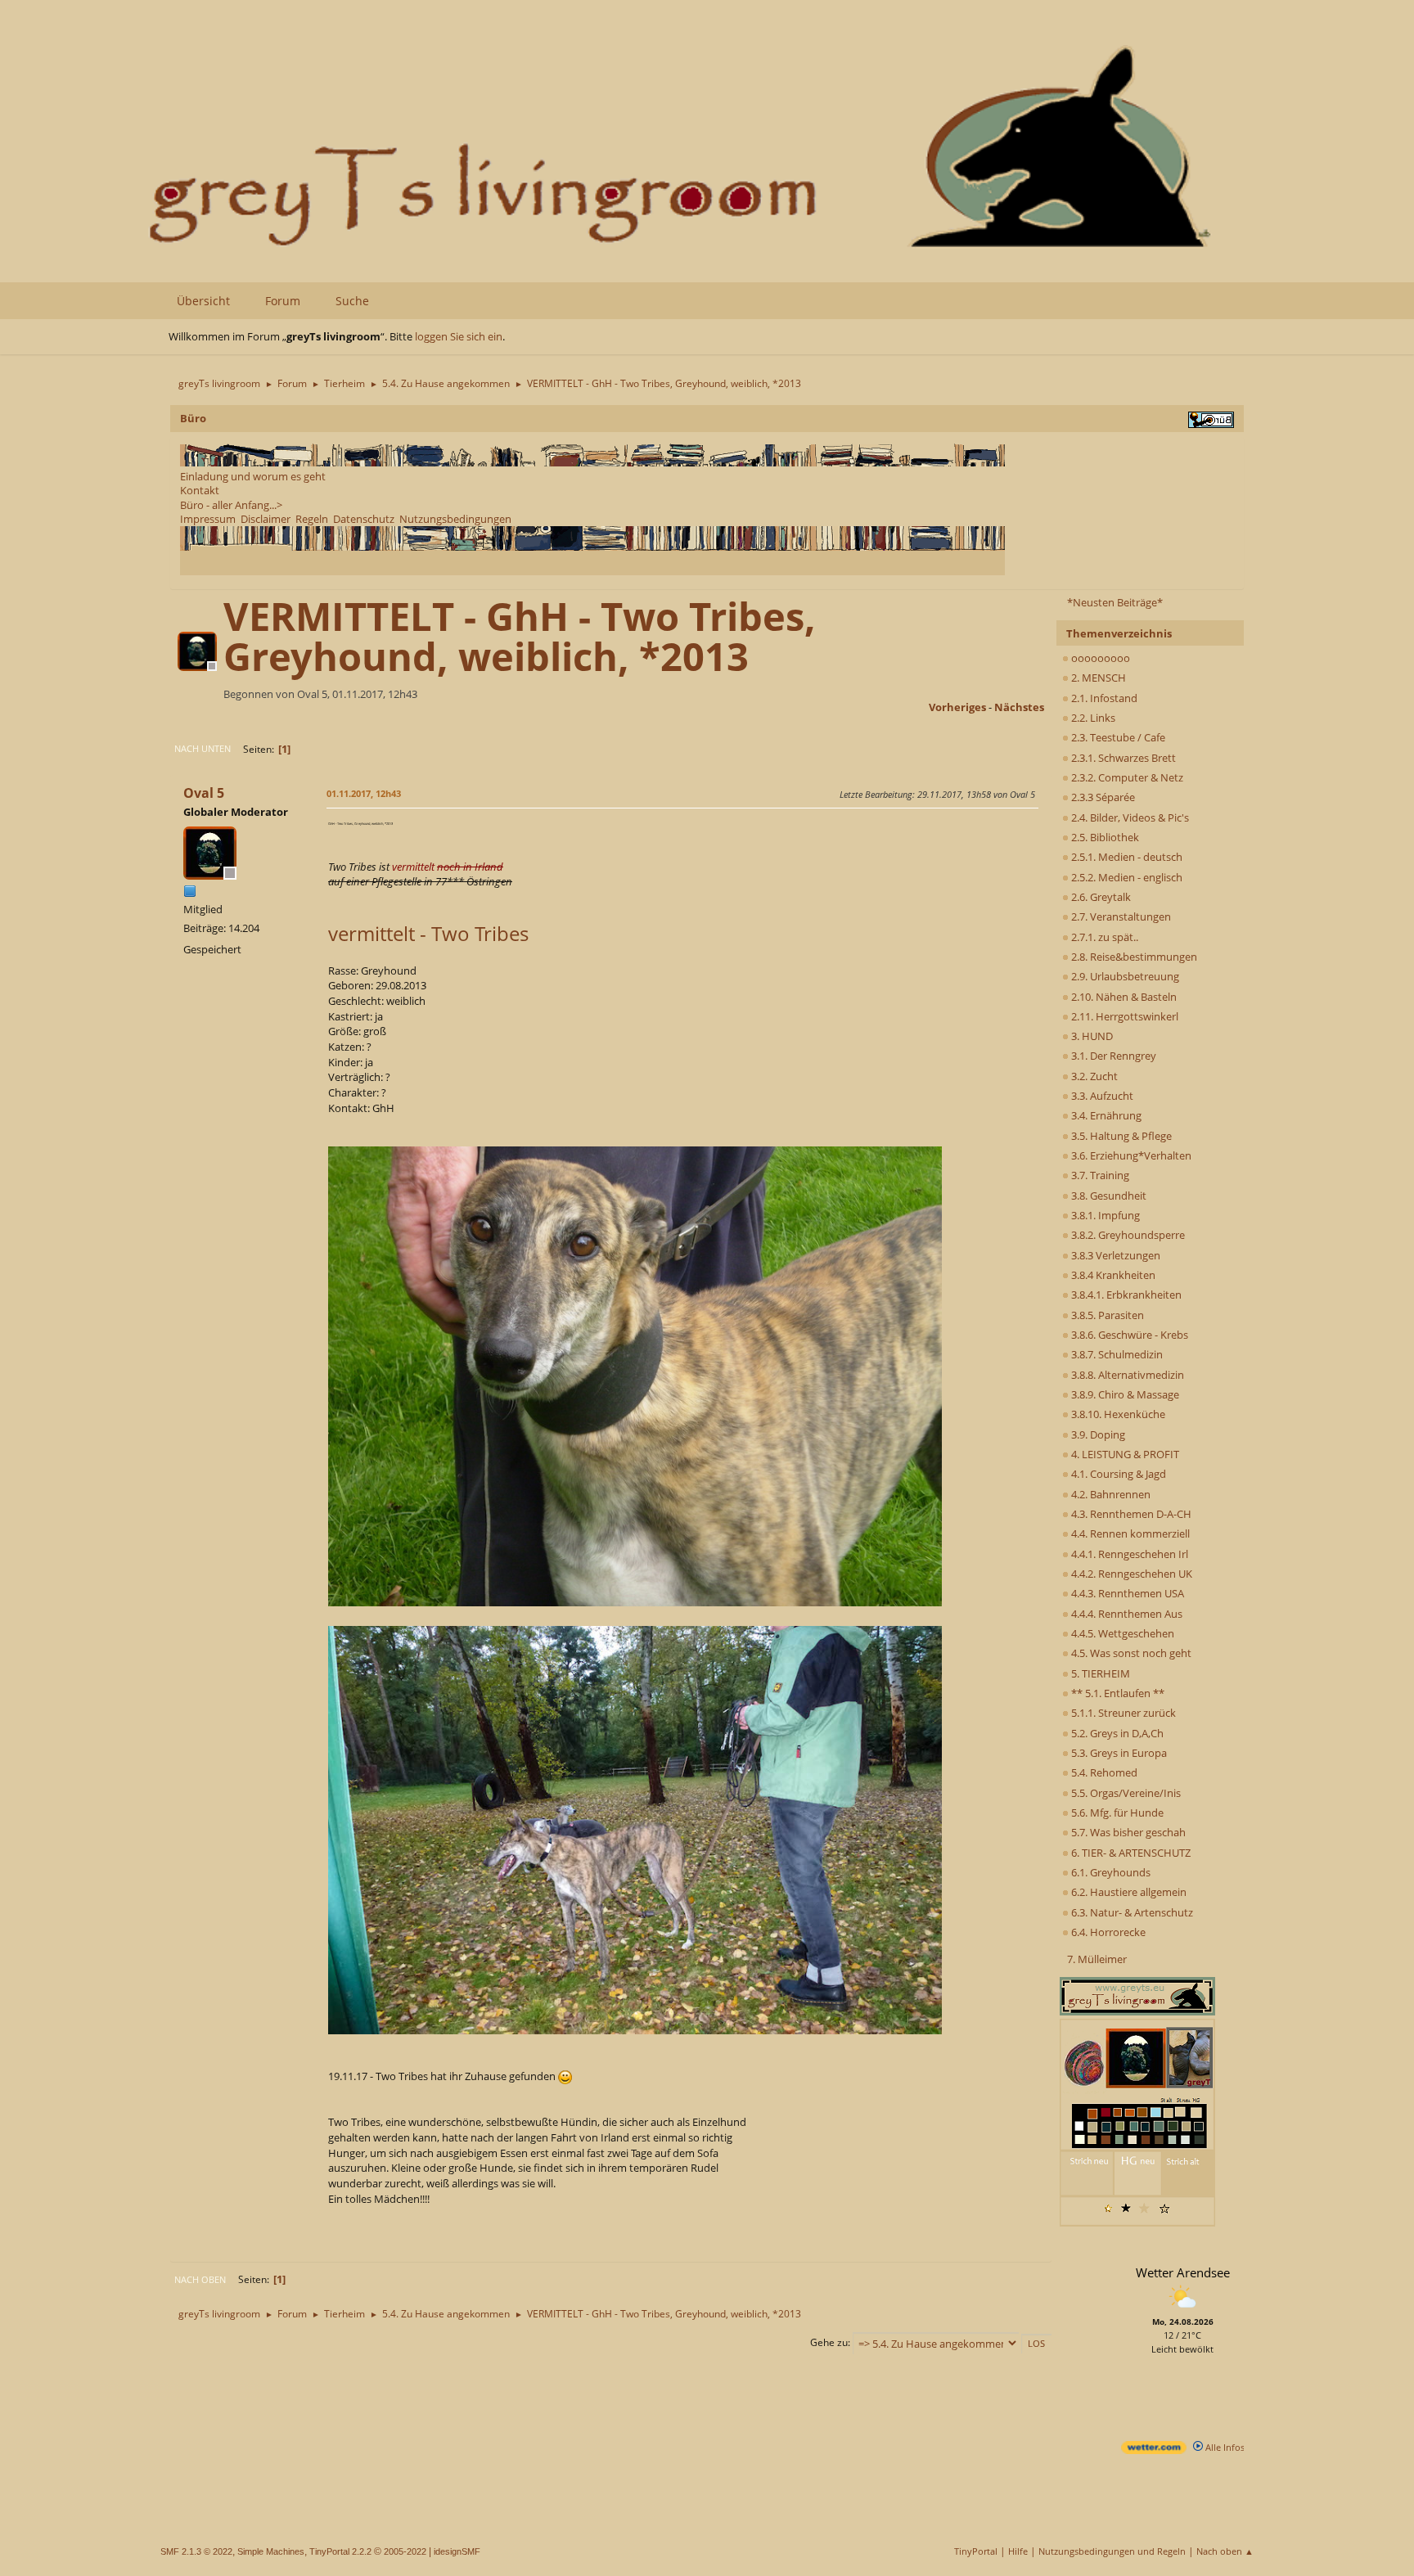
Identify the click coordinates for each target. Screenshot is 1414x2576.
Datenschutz (364, 519)
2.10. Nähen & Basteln (1123, 997)
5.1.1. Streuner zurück (1122, 1713)
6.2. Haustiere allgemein (1128, 1892)
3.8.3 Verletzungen (1115, 1255)
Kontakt (200, 490)
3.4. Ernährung (1105, 1115)
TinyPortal (976, 2551)
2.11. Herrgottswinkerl (1124, 1016)
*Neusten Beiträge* (1115, 602)
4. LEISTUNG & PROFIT (1124, 1454)
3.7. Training (1099, 1175)
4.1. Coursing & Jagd (1117, 1474)
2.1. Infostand (1103, 698)
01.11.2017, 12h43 (364, 793)
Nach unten (203, 748)
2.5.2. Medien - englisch (1126, 877)
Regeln (312, 519)
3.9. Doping (1097, 1434)
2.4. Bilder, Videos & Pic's (1129, 817)
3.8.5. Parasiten (1106, 1315)
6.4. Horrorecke (1107, 1932)
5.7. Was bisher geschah (1127, 1832)
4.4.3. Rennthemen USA (1126, 1593)
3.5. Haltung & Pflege (1120, 1136)
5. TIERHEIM (1099, 1673)
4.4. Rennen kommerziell (1129, 1533)
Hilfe (1018, 2551)
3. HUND (1091, 1036)
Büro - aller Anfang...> (231, 505)
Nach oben (200, 2279)
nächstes (1019, 707)
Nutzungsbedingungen (455, 519)
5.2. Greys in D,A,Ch (1116, 1733)
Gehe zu (829, 2342)
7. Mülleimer (1097, 1959)
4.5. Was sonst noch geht (1130, 1653)
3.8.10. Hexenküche (1117, 1414)
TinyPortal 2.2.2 (340, 2551)
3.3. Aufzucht (1101, 1096)
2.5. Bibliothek (1104, 837)
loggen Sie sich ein (459, 336)
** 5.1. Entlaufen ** (1117, 1693)
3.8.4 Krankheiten (1112, 1275)
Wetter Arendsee (1183, 2272)
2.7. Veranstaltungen (1120, 916)
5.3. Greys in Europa (1118, 1753)
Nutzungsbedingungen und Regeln (1112, 2551)
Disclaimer (266, 519)
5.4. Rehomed (1103, 1772)
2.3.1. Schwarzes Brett (1122, 758)
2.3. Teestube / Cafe (1117, 737)
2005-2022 (405, 2551)
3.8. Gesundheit (1108, 1196)
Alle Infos (1224, 2447)
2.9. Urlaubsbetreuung (1124, 976)
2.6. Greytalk (1100, 897)
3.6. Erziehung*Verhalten (1130, 1155)
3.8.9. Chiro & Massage (1124, 1394)
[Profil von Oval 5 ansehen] (199, 666)
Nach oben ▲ (1225, 2551)
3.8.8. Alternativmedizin (1126, 1375)
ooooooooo (1099, 658)
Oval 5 (204, 793)
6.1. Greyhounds (1110, 1872)
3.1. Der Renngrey (1112, 1056)
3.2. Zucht (1093, 1076)
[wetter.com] (1154, 2450)
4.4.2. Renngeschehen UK (1130, 1574)
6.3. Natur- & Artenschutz (1131, 1912)
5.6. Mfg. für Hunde (1116, 1813)
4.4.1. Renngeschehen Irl (1128, 1554)
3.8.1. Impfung (1104, 1215)
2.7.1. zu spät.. (1103, 937)
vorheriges (957, 707)
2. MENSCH (1097, 678)
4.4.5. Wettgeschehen (1121, 1633)
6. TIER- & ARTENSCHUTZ (1130, 1853)
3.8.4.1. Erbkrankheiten (1125, 1295)
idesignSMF (457, 2551)
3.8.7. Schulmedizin (1116, 1354)
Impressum (208, 519)
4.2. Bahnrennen (1110, 1494)
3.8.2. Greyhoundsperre (1127, 1235)
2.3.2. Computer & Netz (1126, 777)
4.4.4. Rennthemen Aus (1126, 1614)
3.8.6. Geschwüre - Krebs (1128, 1335)
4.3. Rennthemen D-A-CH (1130, 1514)
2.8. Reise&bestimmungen (1133, 957)
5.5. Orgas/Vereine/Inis (1125, 1793)
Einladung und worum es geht (253, 476)
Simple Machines (271, 2551)
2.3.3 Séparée (1102, 797)
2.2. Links (1092, 718)
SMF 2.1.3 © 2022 (196, 2551)
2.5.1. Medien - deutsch (1126, 857)
